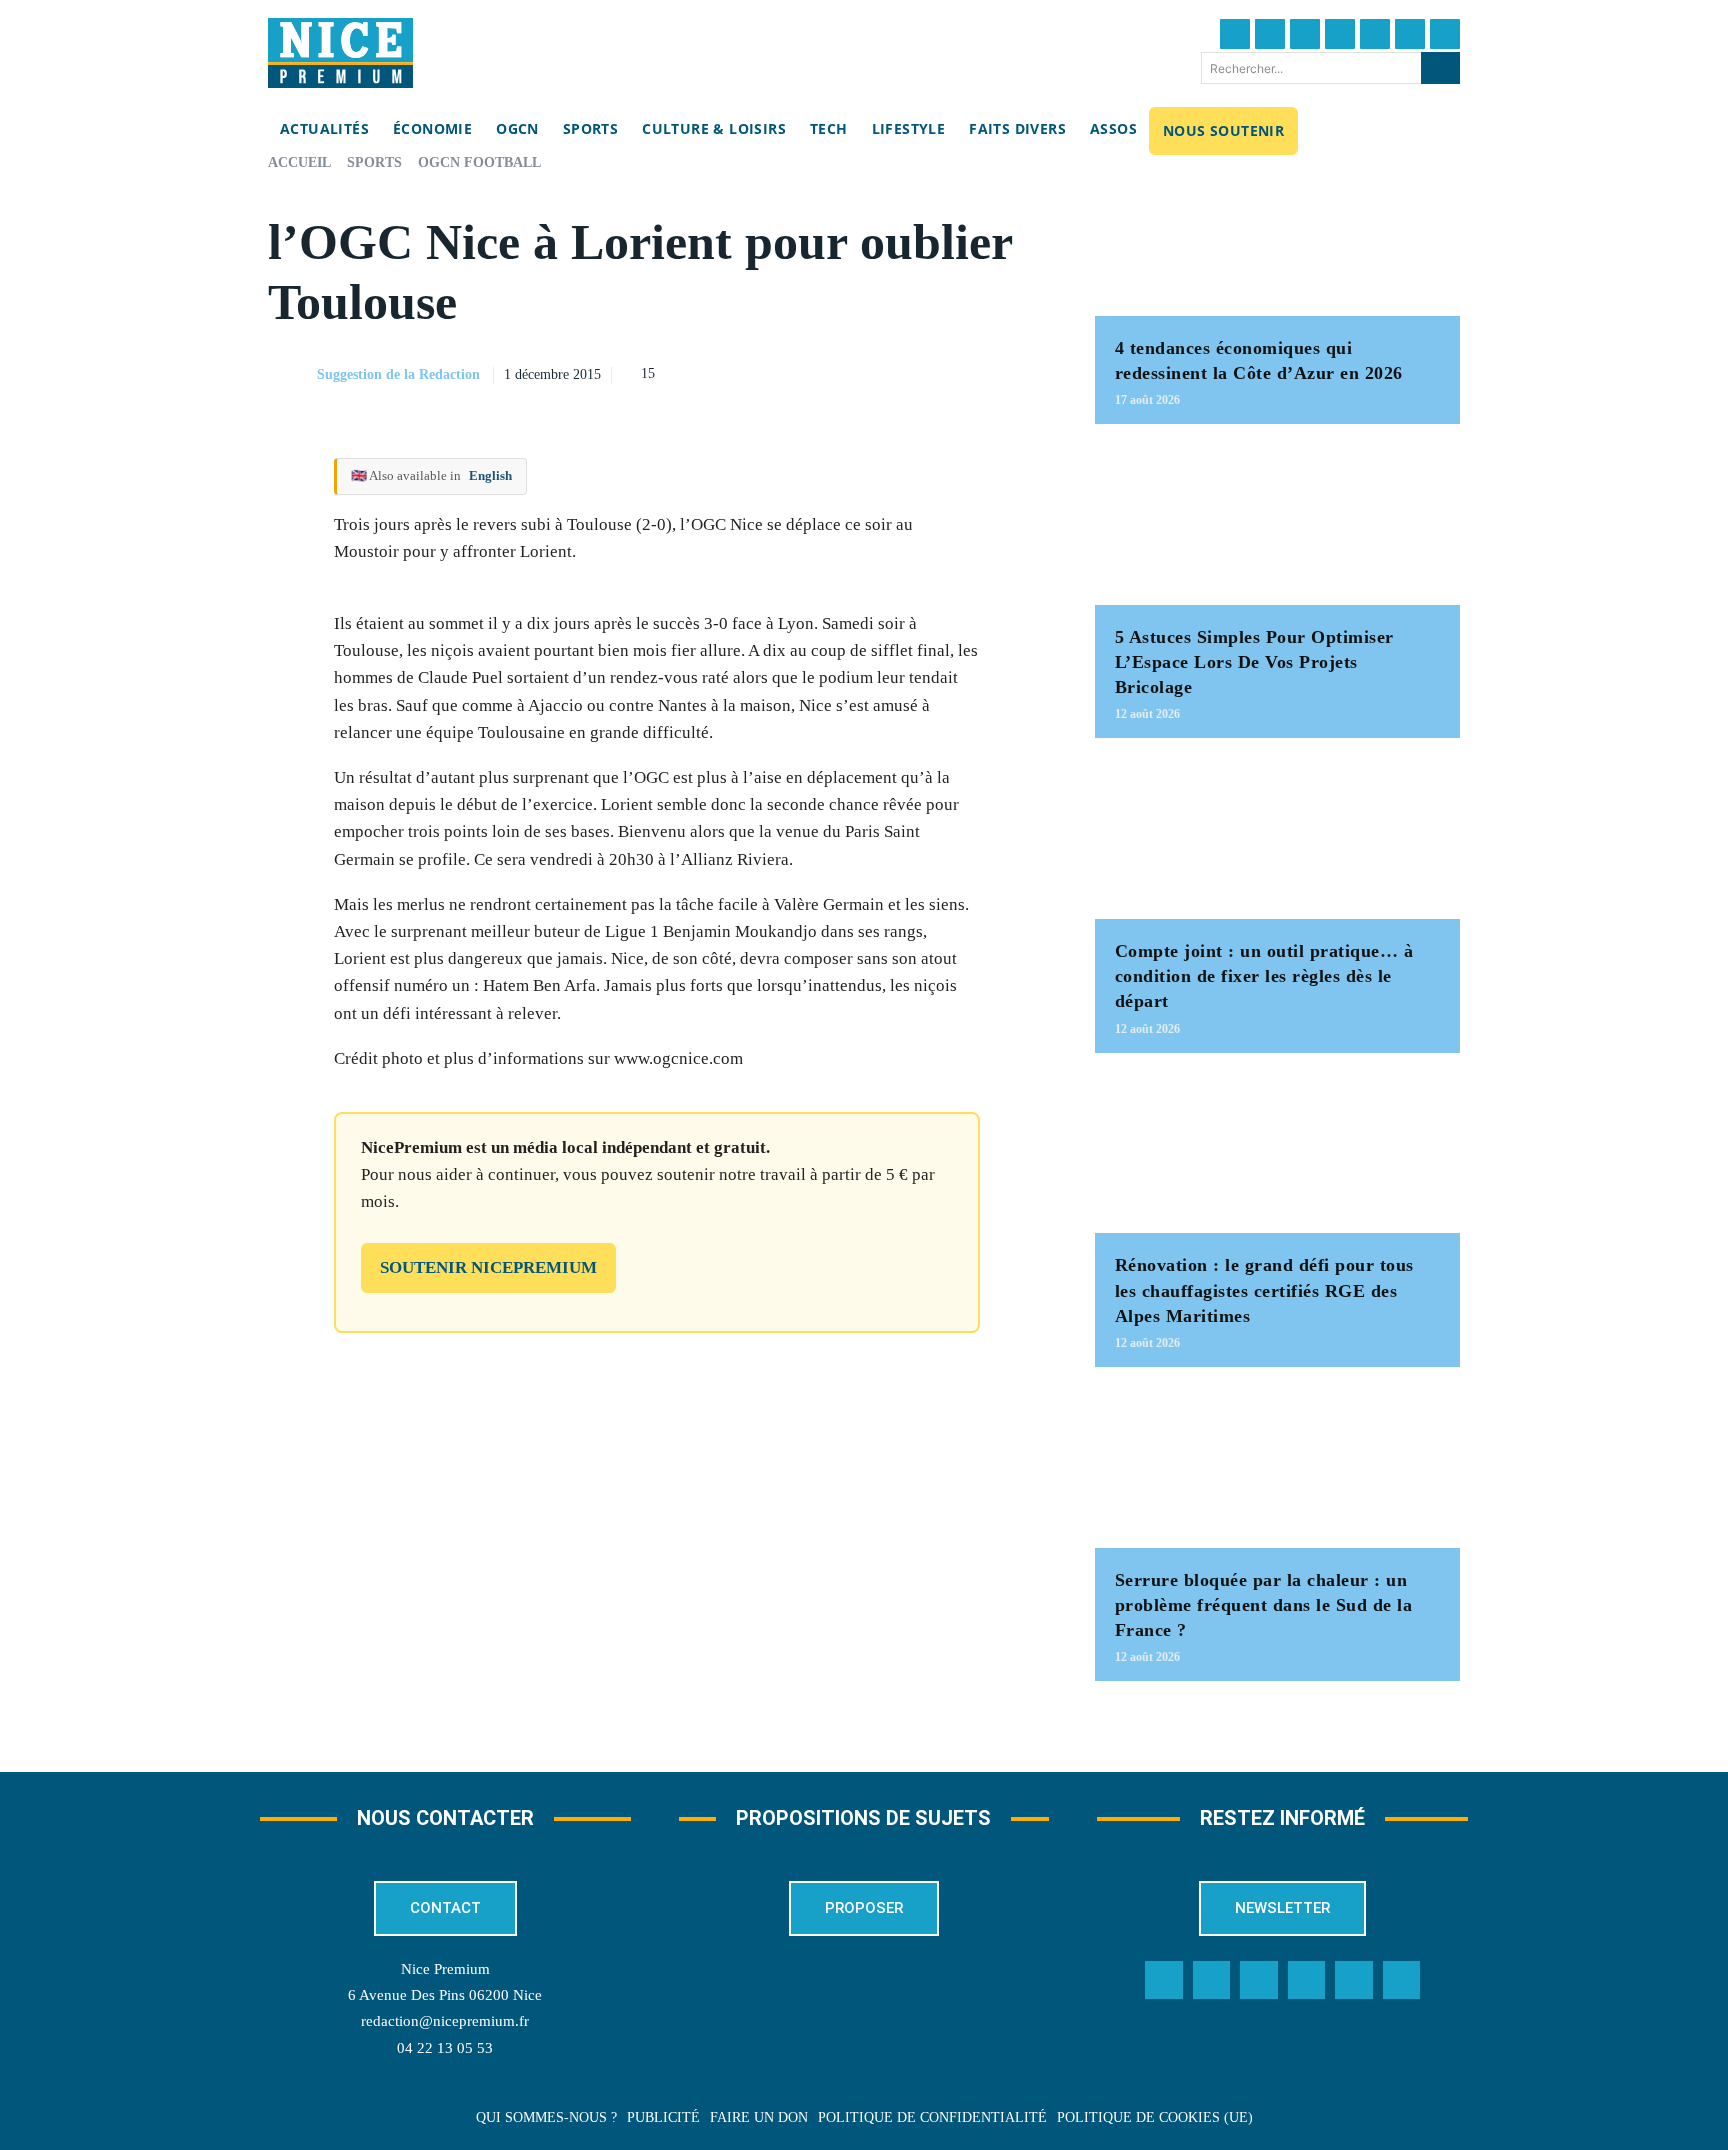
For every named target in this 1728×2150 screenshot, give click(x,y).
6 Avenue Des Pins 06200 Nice (445, 1995)
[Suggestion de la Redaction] (291, 375)
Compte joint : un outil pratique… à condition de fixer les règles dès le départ (1264, 976)
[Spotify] (1354, 1980)
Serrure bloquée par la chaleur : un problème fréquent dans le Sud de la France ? (1264, 1605)
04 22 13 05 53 (445, 2048)
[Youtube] (1445, 34)
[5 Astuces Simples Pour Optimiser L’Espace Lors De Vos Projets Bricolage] (1277, 524)
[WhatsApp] (981, 372)
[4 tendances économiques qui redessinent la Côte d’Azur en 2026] (1277, 235)
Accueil (299, 162)
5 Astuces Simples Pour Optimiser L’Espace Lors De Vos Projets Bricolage (1254, 662)
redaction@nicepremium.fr (445, 2021)
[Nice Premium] (340, 53)
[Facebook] (1235, 34)
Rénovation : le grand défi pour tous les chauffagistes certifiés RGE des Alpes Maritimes (1264, 1290)
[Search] (1440, 68)
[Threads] (1340, 34)
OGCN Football (479, 162)
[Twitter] (1270, 34)
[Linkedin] (1410, 34)
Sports (374, 162)
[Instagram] (1305, 34)
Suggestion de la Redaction (398, 374)
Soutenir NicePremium (488, 1267)
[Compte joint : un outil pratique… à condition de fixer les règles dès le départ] (1277, 838)
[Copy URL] (843, 372)
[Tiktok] (1375, 34)
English (490, 475)
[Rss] (1402, 1980)
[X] (935, 372)
